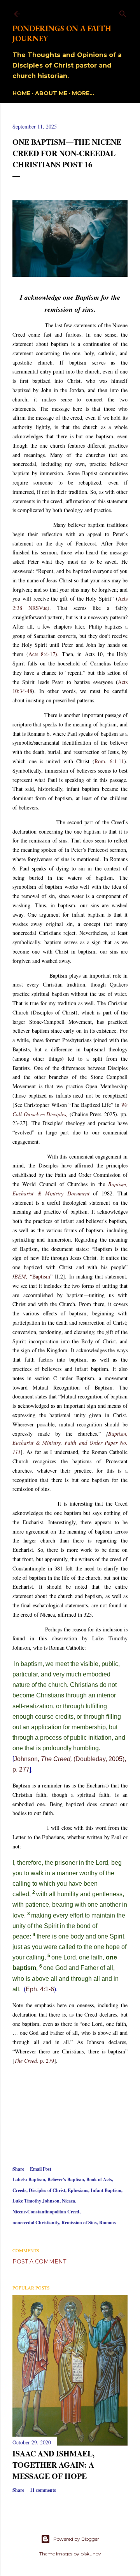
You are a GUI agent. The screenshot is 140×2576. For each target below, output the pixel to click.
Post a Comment (39, 2262)
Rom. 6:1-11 (109, 761)
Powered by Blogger (76, 2539)
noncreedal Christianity (36, 2223)
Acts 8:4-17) (43, 654)
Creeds (19, 2190)
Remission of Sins (79, 2223)
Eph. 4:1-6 (40, 1989)
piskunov (91, 2554)
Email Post (41, 2169)
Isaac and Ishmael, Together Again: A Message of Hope (53, 2465)
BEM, (22, 1276)
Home (21, 93)
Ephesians (78, 2190)
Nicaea (68, 2201)
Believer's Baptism (66, 2179)
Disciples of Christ (47, 2190)
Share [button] (18, 2169)
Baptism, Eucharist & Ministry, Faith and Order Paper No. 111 (70, 1443)
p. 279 (34, 2061)
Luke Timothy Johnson (36, 2201)
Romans (108, 2223)
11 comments (43, 2490)
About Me (51, 93)
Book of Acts (99, 2179)
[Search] (123, 12)
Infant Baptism (106, 2190)
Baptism (37, 2179)
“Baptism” (42, 1276)
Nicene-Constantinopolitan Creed (46, 2212)
